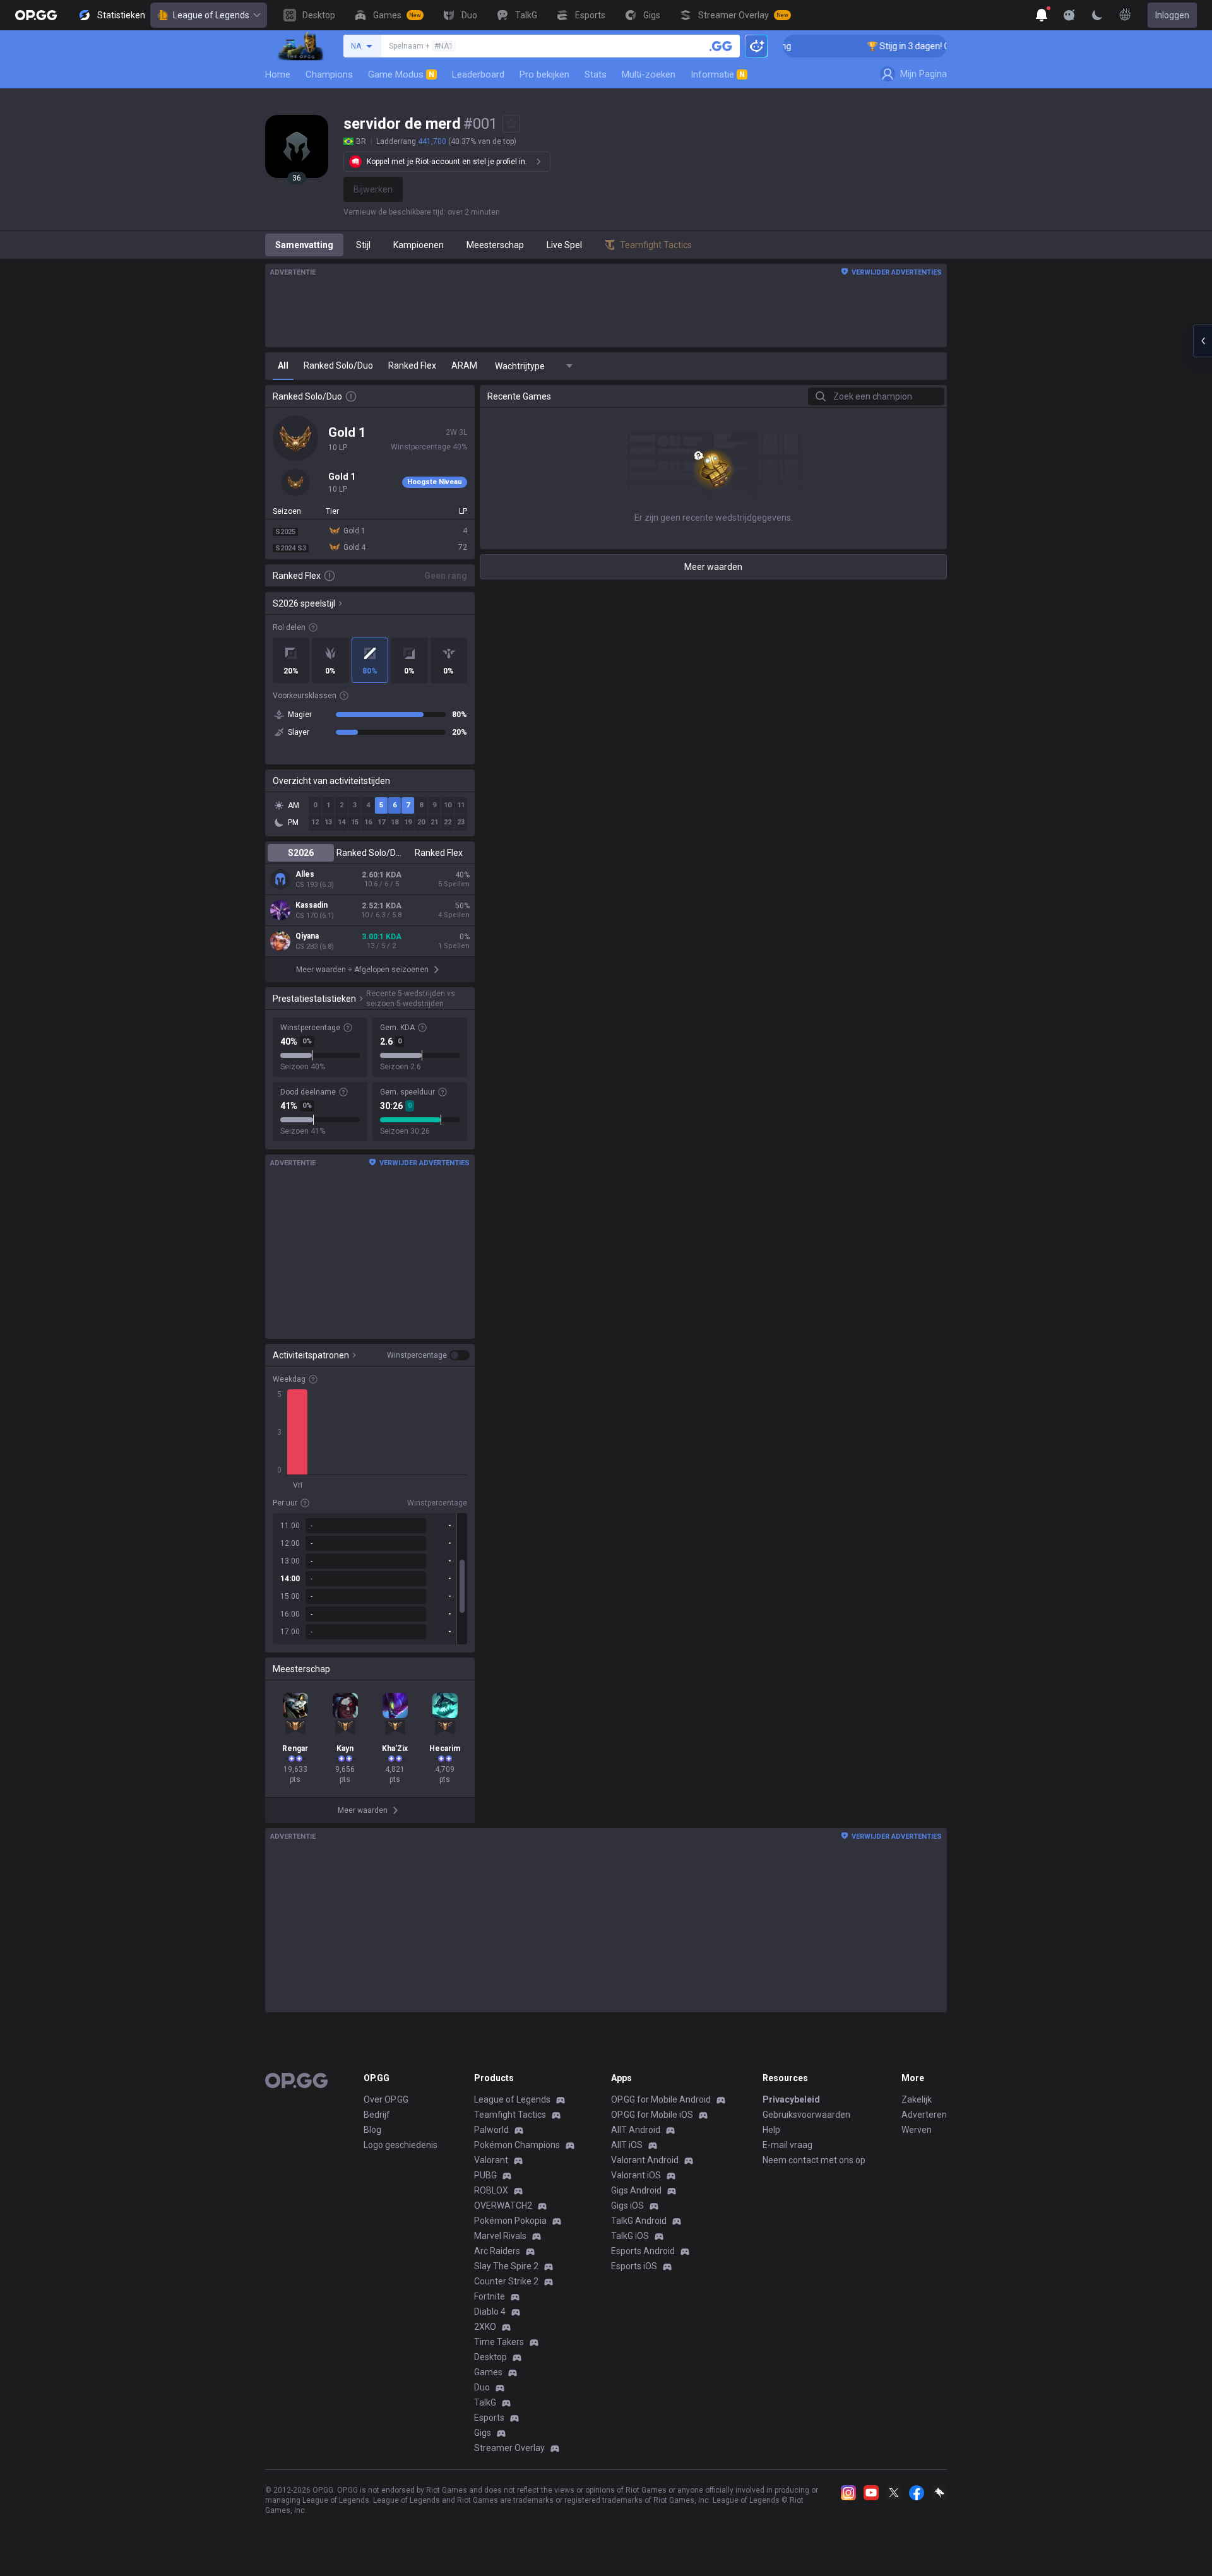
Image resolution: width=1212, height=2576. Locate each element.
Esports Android (643, 2251)
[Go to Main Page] (36, 15)
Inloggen (1172, 15)
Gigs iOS (627, 2205)
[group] (370, 1579)
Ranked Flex (439, 853)
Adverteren (924, 2115)
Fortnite (490, 2296)
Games (488, 2372)
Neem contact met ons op (814, 2160)
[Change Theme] (1097, 15)
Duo (482, 2387)
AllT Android (636, 2130)
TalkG (485, 2402)
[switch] (428, 1355)
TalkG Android (639, 2221)
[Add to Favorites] (511, 124)
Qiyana (307, 936)
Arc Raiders (497, 2251)
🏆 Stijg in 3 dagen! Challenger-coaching (912, 46)
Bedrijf (377, 2115)
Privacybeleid (791, 2099)
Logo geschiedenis (401, 2145)
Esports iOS (634, 2266)
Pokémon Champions (517, 2145)
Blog (372, 2130)
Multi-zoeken (649, 74)
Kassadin (312, 905)
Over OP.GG (386, 2099)
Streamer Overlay (509, 2448)
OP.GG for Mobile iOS (652, 2115)
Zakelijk (917, 2099)
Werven (917, 2130)
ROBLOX (491, 2190)
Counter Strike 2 (506, 2281)
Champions (329, 74)
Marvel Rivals (500, 2236)
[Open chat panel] (1203, 341)
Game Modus (401, 74)
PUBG (485, 2175)
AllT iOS (627, 2145)
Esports (489, 2418)
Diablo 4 (490, 2312)
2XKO (485, 2327)
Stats (596, 74)
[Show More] (1042, 15)
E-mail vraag (787, 2145)
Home (278, 74)
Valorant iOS (636, 2175)
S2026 (301, 853)
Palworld (491, 2130)
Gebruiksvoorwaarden (806, 2115)
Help (771, 2130)
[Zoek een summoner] (721, 46)
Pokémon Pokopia (510, 2221)
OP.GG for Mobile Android (661, 2099)
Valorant (491, 2160)
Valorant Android (645, 2160)
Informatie (718, 74)
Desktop (490, 2357)
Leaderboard (478, 74)
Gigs (483, 2433)
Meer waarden (713, 567)
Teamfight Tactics (510, 2115)
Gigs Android (636, 2190)
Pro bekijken (544, 74)
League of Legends (211, 15)
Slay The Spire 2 (506, 2266)
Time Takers (499, 2342)
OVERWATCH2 (503, 2205)
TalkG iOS (630, 2236)
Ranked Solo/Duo (370, 853)
